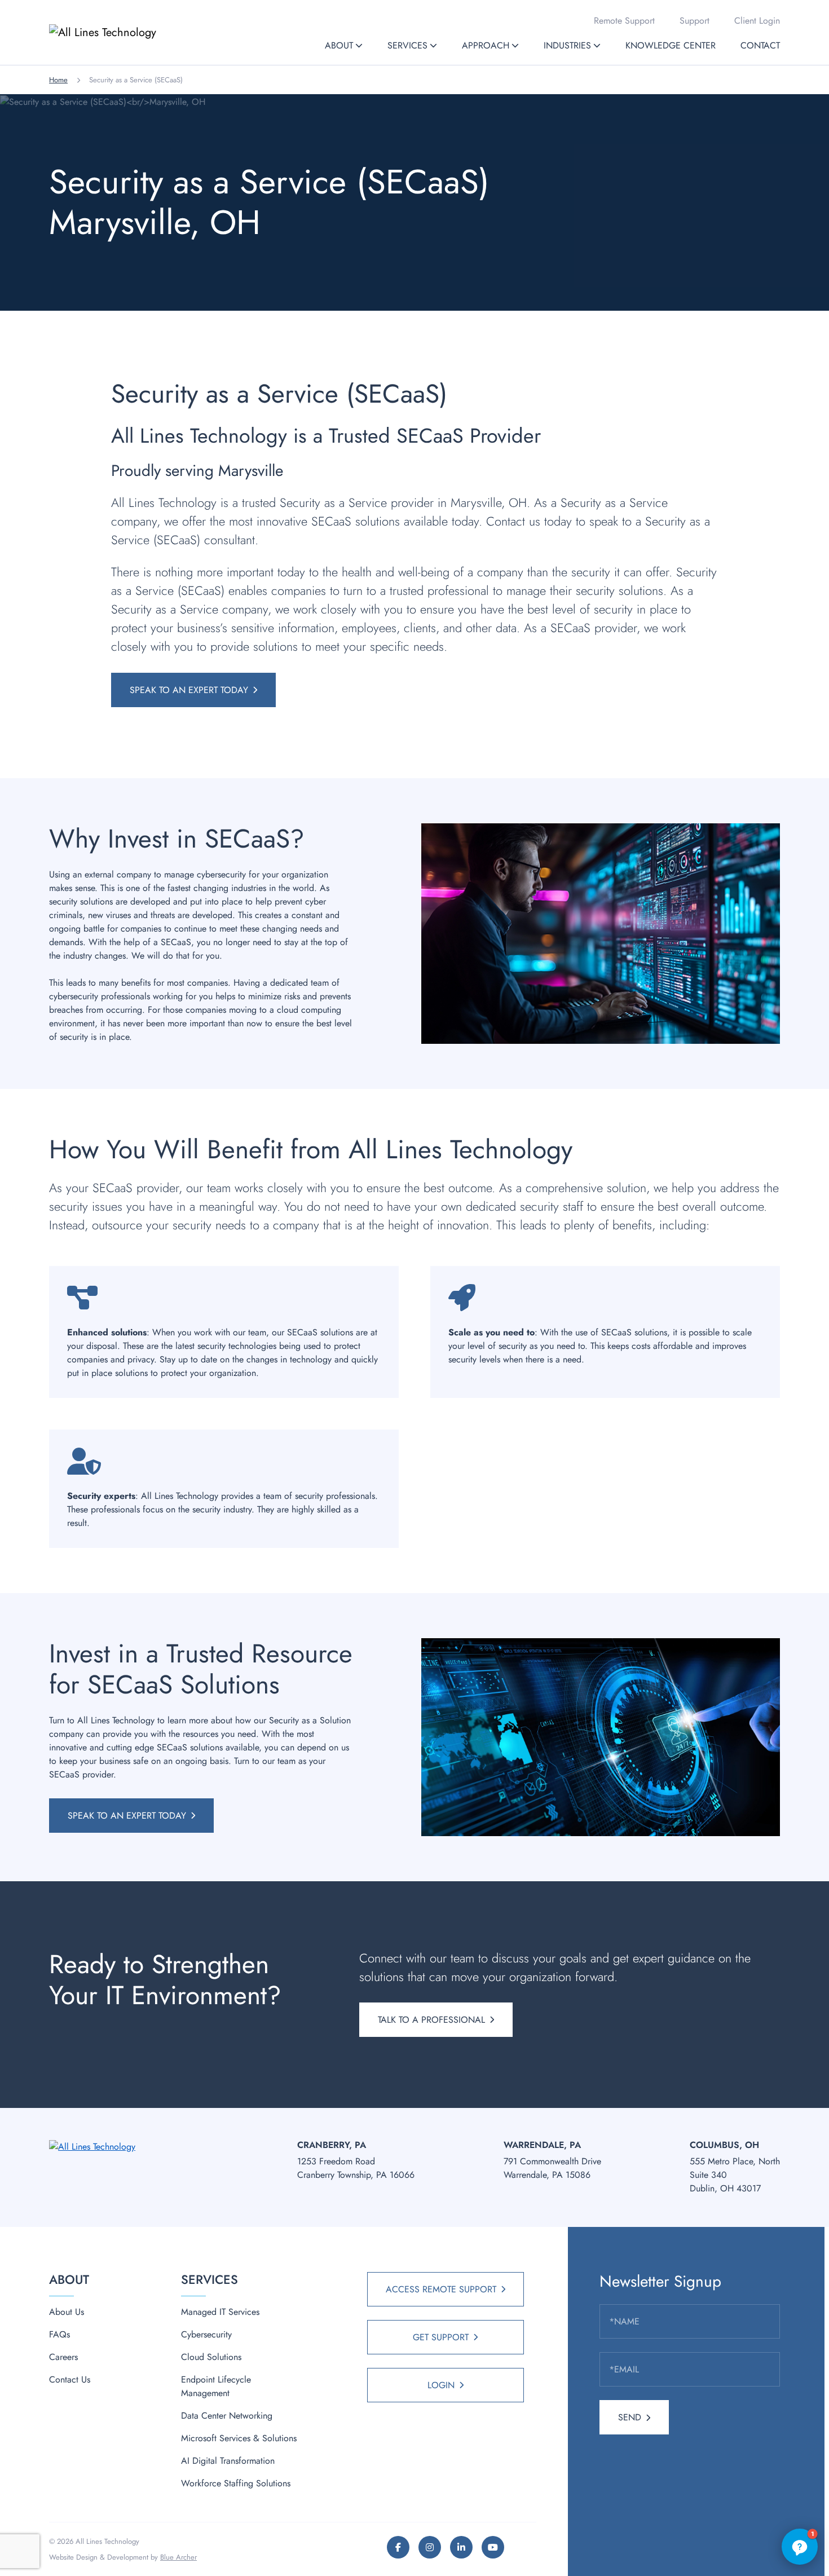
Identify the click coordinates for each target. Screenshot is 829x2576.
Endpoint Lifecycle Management (216, 2386)
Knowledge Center (671, 45)
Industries (567, 45)
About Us (67, 2312)
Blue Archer (178, 2557)
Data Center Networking (227, 2416)
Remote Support (624, 21)
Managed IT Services (220, 2312)
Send (630, 2417)
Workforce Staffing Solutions (236, 2483)
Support (694, 21)
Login (441, 2385)
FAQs (59, 2334)
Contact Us (70, 2379)
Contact (760, 45)
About (339, 45)
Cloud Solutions (211, 2357)
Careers (63, 2357)
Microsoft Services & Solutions (239, 2438)
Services (407, 45)
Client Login (757, 21)
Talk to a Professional (431, 2020)
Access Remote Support (441, 2289)
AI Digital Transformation (228, 2461)
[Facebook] (398, 2547)
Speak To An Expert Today (189, 690)
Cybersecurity (206, 2334)
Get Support (441, 2337)
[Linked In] (461, 2547)
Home (58, 80)
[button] (359, 45)
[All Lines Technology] (125, 32)
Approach (486, 45)
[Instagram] (430, 2547)
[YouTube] (493, 2547)
